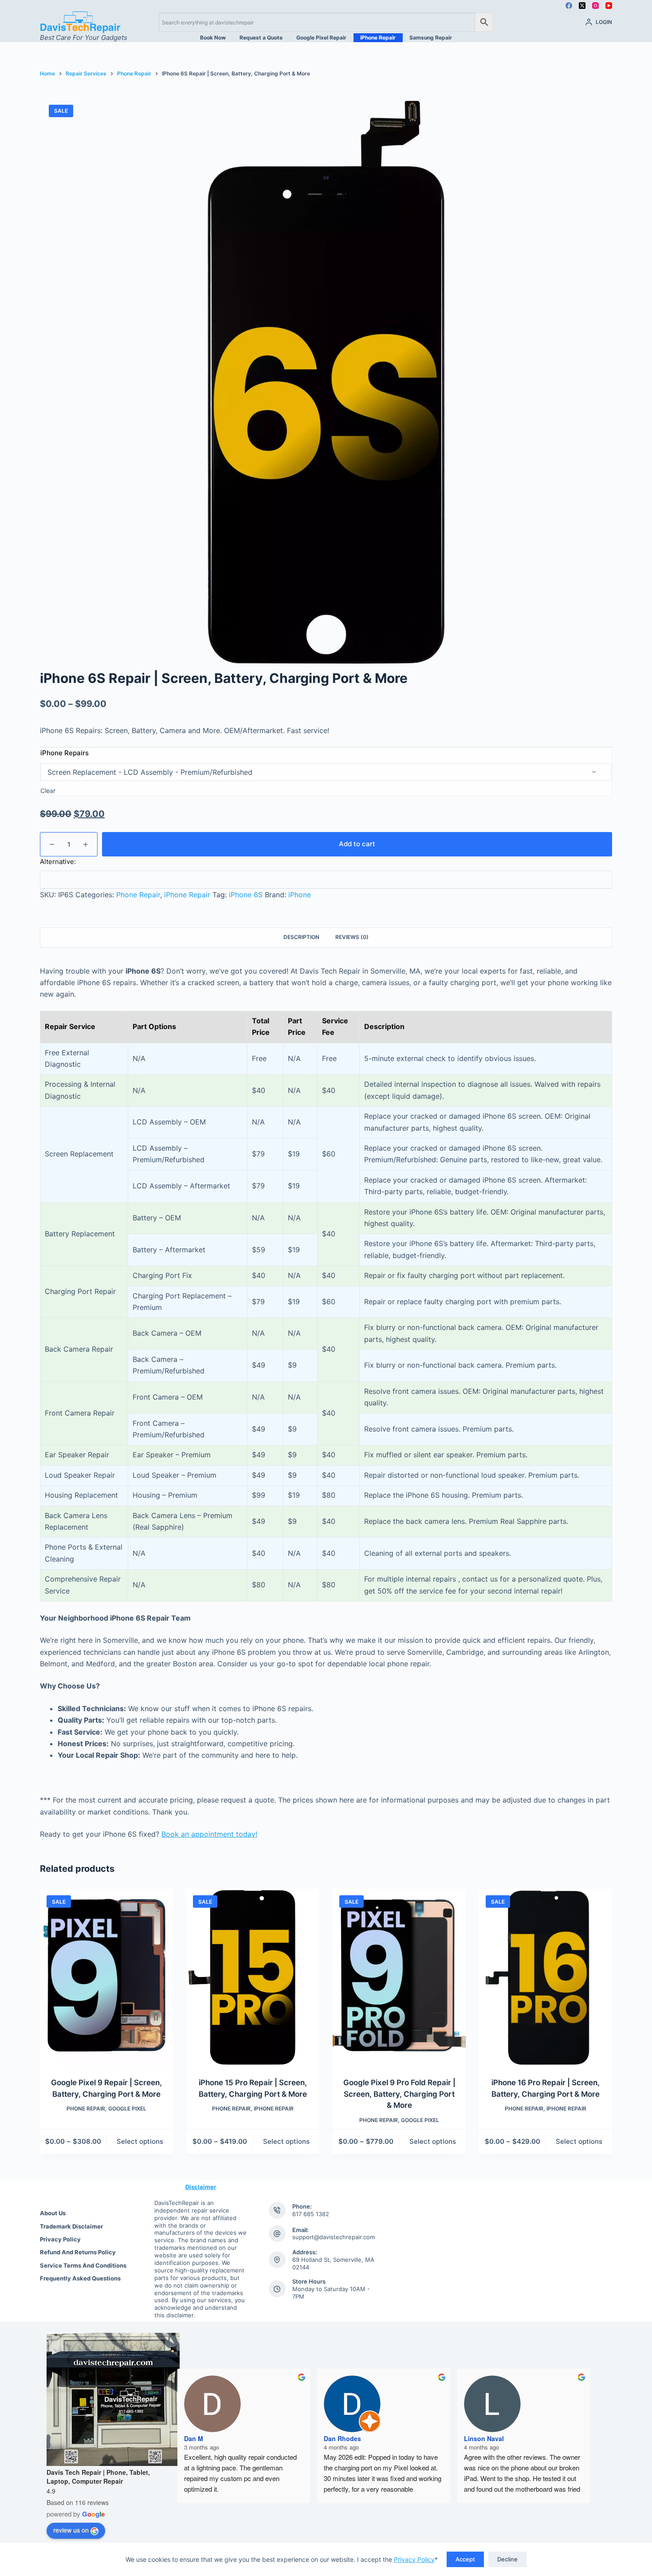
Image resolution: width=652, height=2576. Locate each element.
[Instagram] (595, 6)
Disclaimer (201, 2187)
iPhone (300, 895)
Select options (140, 2141)
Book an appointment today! (209, 1834)
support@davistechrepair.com (334, 2237)
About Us (53, 2213)
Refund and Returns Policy (78, 2252)
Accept (465, 2559)
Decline (507, 2559)
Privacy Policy (414, 2559)
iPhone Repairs (65, 753)
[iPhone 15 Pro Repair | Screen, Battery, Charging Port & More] (253, 1977)
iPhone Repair (378, 37)
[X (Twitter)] (582, 6)
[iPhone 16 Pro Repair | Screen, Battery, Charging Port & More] (546, 1977)
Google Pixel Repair (321, 37)
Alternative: (58, 862)
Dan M (194, 2438)
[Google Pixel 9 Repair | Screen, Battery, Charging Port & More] (106, 1977)
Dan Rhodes (342, 2438)
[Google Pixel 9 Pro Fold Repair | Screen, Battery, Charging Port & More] (399, 1977)
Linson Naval (484, 2438)
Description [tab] (301, 937)
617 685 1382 (311, 2214)
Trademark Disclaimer (71, 2226)
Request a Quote (261, 37)
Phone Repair (138, 895)
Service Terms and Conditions (83, 2265)
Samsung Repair (431, 37)
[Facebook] (569, 6)
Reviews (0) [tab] (352, 937)
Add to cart (357, 844)
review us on (71, 2530)
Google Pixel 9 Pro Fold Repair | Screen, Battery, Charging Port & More (399, 2094)
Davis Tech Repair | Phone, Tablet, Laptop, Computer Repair (98, 2477)
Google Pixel (127, 2109)
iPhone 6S (246, 895)
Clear (48, 791)
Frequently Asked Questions (80, 2278)
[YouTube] (609, 6)
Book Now (213, 37)
